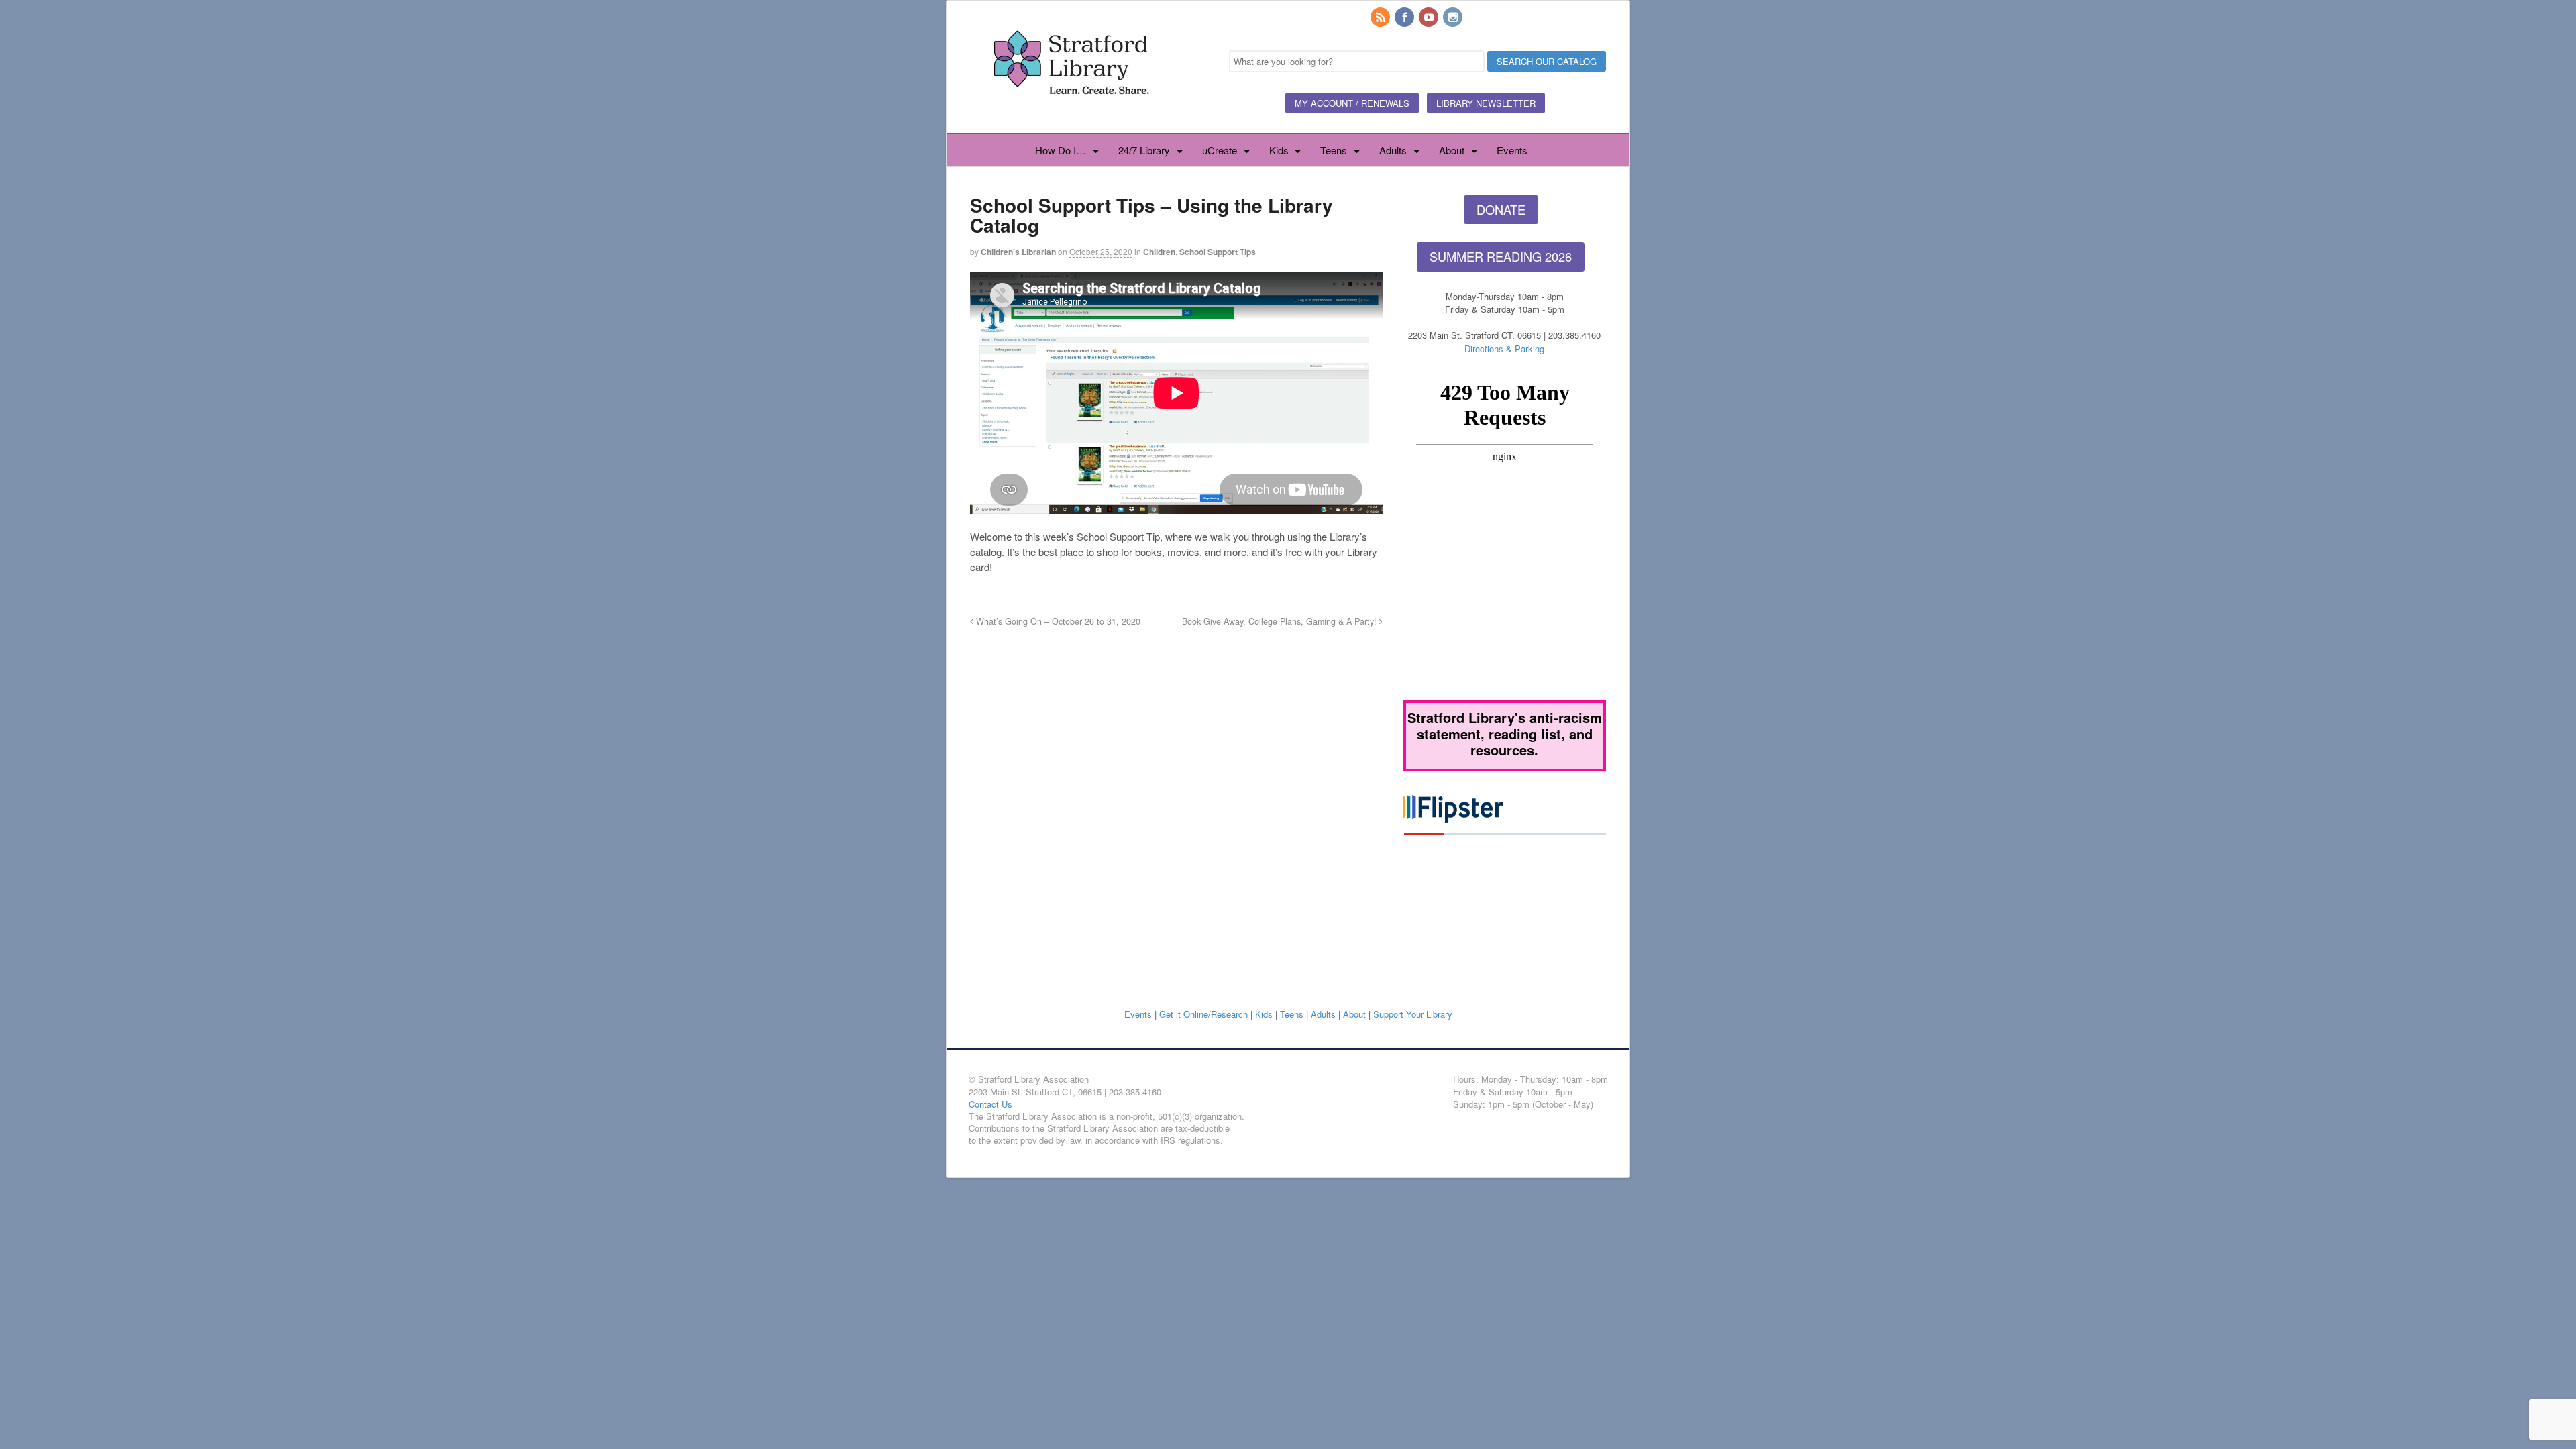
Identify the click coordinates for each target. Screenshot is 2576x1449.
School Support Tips (1218, 252)
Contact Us (990, 1104)
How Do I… (1061, 150)
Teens (1334, 150)
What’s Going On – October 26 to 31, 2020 (1057, 621)
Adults (1393, 150)
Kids (1279, 150)
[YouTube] (1430, 18)
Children (1159, 252)
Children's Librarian (1018, 252)
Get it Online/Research (1203, 1014)
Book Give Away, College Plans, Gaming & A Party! (1281, 621)
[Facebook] (1405, 18)
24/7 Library (1144, 150)
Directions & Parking (1504, 348)
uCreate (1220, 150)
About (1452, 150)
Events (1512, 150)
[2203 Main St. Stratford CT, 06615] (1071, 110)
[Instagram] (1454, 18)
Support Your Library (1413, 1014)
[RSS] (1381, 18)
